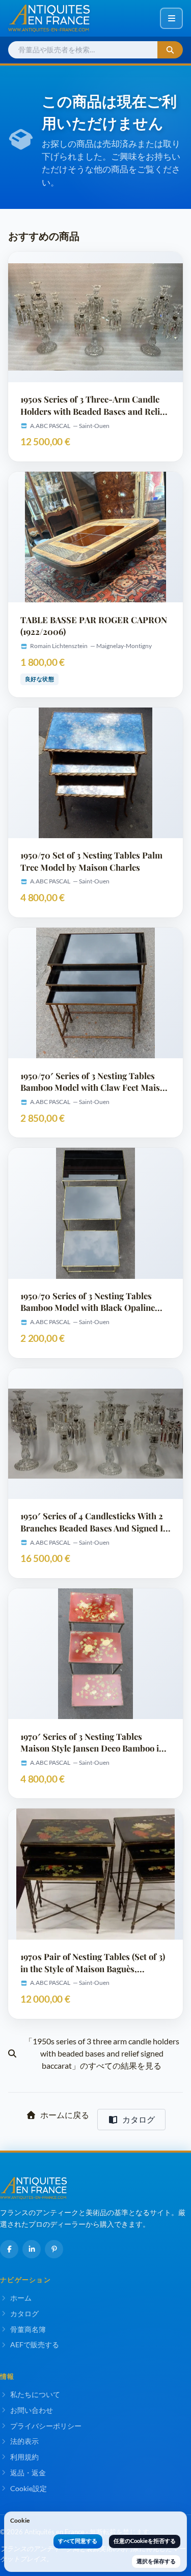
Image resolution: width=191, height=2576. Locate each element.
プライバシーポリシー (46, 2426)
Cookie (20, 2520)
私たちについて (35, 2394)
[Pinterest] (54, 2249)
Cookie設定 (29, 2488)
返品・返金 (28, 2473)
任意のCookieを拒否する (145, 2541)
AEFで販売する (35, 2344)
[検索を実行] (170, 50)
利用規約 (24, 2457)
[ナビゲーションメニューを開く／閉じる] (171, 18)
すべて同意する (78, 2541)
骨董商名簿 (28, 2329)
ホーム (21, 2298)
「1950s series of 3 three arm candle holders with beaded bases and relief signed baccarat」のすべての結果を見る (102, 2053)
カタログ (139, 2119)
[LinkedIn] (32, 2249)
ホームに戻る (65, 2115)
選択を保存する (156, 2561)
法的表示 (24, 2441)
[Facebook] (9, 2249)
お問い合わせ (32, 2410)
